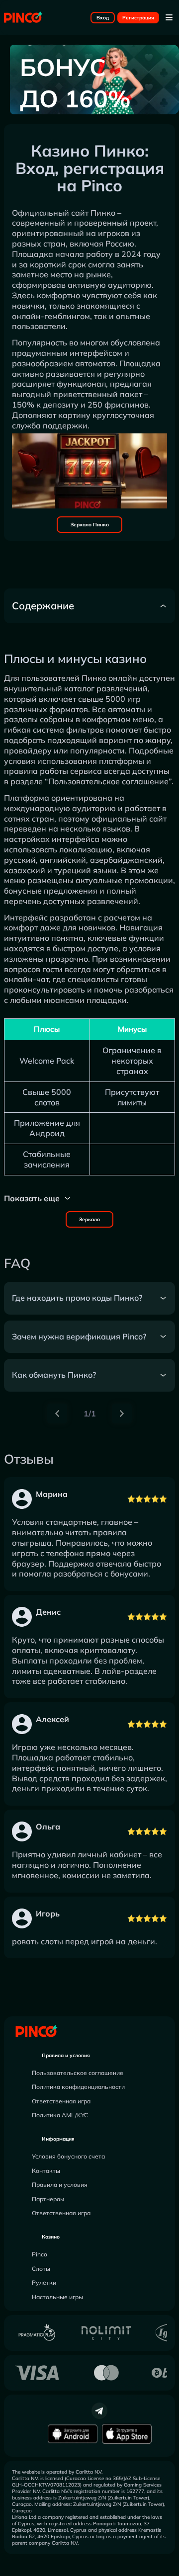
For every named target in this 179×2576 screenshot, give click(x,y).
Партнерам (48, 2199)
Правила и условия (66, 2055)
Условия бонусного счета (68, 2156)
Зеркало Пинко (90, 525)
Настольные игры (57, 2297)
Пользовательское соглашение (78, 2073)
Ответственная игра (61, 2101)
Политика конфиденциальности (78, 2087)
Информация (58, 2139)
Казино (51, 2237)
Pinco (40, 2254)
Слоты (41, 2269)
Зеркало (89, 1219)
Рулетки (44, 2283)
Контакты (46, 2171)
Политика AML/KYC (60, 2115)
